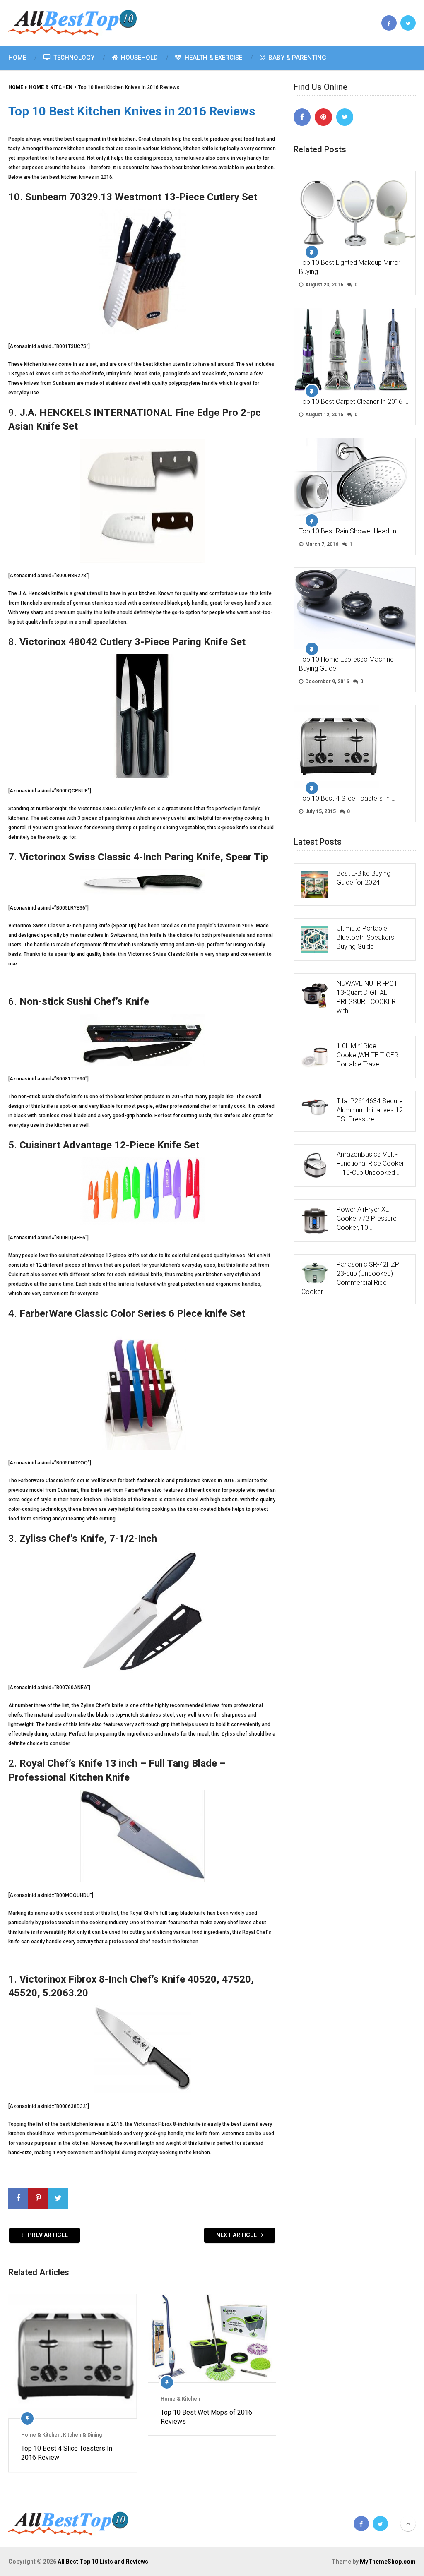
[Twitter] (345, 117)
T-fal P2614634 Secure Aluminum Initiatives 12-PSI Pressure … (371, 1110)
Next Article (237, 2235)
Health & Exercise (213, 58)
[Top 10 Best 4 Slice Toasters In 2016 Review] (72, 2356)
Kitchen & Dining (82, 2435)
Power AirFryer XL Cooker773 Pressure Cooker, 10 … (367, 1218)
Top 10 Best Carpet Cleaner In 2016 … (354, 402)
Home (17, 58)
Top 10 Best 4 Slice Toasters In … (347, 798)
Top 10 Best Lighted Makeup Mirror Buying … (350, 267)
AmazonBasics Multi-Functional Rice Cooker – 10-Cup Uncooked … (370, 1163)
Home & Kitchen (41, 2435)
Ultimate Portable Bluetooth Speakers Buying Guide (365, 937)
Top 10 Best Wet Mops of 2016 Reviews (206, 2417)
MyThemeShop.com (388, 2562)
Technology (73, 58)
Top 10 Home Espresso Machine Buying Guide (346, 664)
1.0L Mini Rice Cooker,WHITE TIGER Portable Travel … (367, 1055)
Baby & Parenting (296, 58)
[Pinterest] (323, 117)
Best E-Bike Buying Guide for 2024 (364, 878)
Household (139, 58)
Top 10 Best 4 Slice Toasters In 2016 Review (67, 2453)
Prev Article (47, 2235)
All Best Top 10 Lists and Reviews (103, 2562)
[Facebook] (302, 117)
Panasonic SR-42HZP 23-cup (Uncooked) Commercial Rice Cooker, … (350, 1278)
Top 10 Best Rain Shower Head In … (351, 531)
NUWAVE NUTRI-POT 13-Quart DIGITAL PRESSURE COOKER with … (367, 997)
